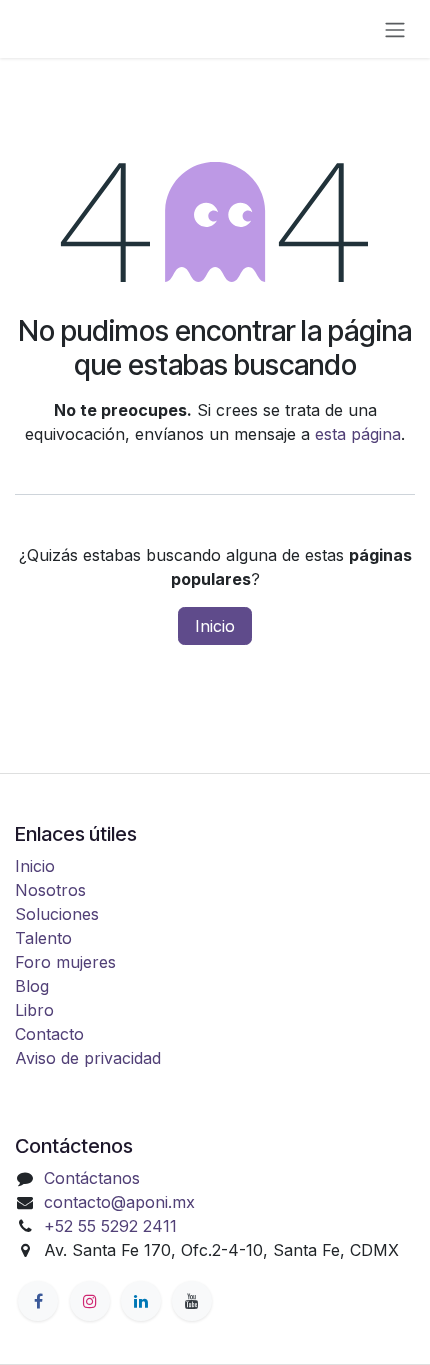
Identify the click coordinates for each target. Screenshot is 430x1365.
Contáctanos (92, 1178)
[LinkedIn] (141, 1301)
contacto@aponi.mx (119, 1202)
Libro (34, 1010)
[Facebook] (38, 1301)
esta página (358, 434)
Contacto (49, 1034)
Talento (43, 938)
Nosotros (50, 890)
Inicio (215, 626)
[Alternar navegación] (395, 29)
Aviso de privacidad (88, 1058)
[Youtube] (192, 1301)
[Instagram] (90, 1301)
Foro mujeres (65, 962)
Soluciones (57, 914)
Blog (32, 986)
